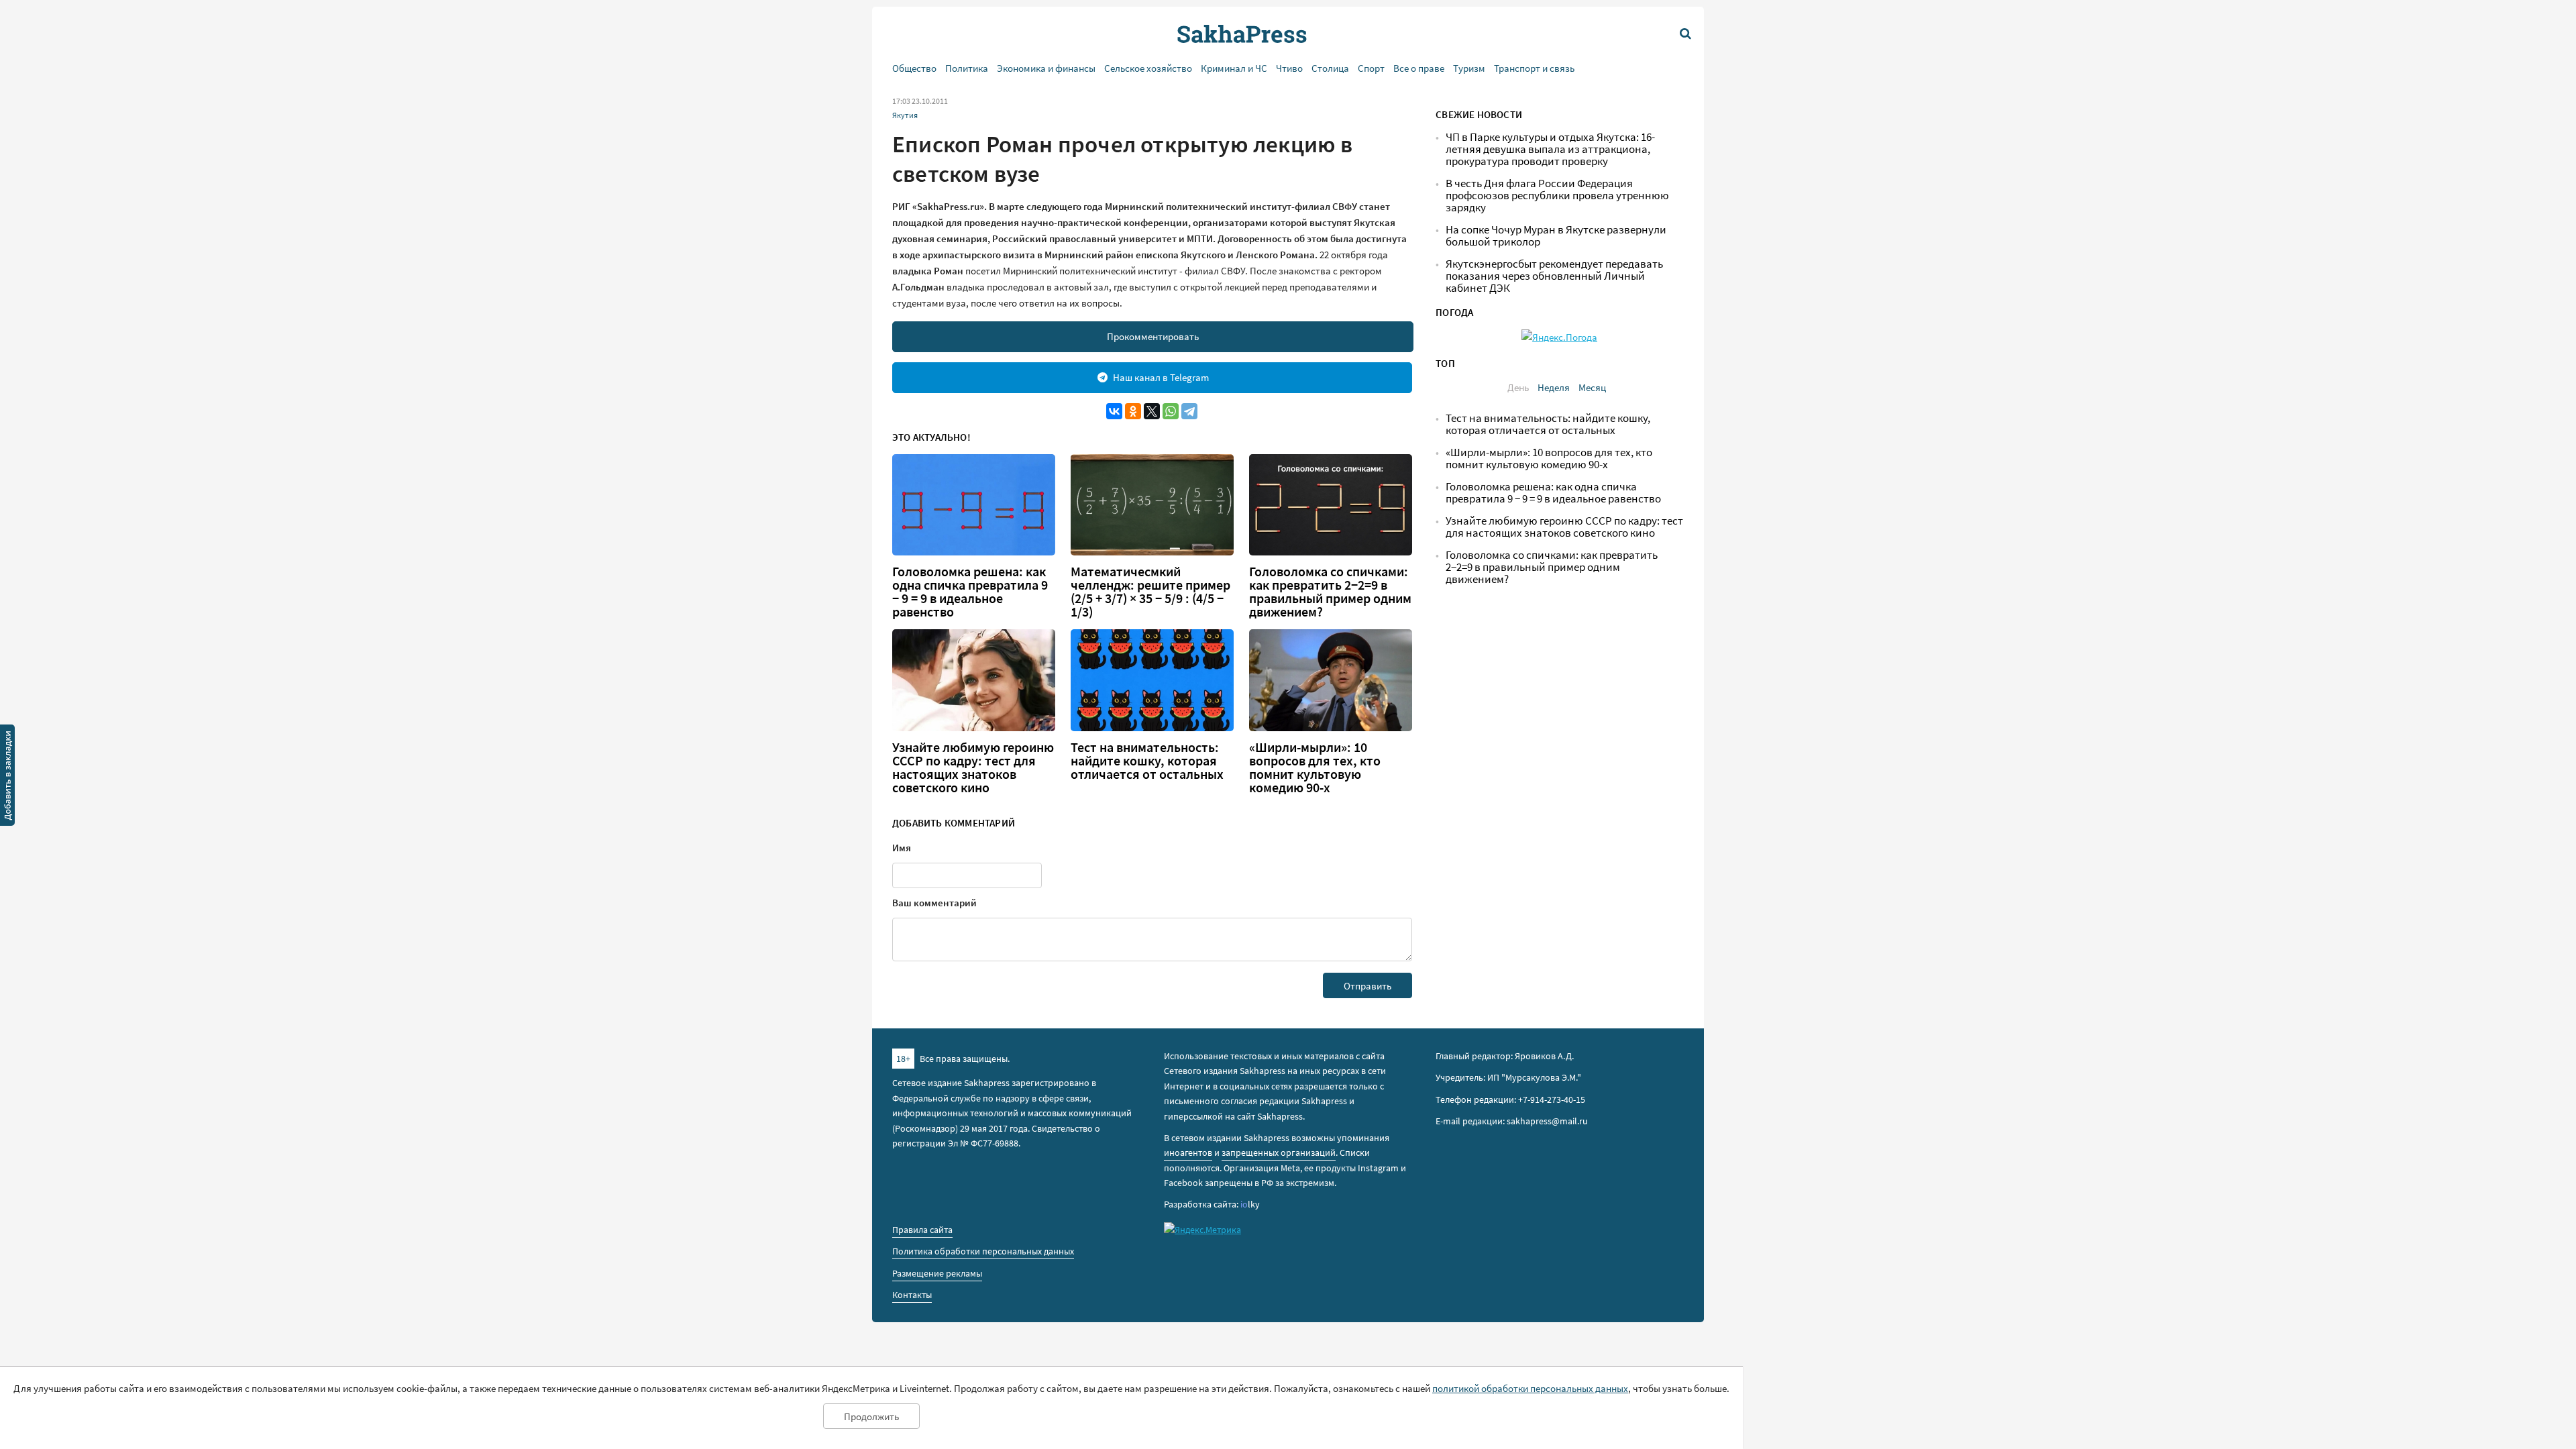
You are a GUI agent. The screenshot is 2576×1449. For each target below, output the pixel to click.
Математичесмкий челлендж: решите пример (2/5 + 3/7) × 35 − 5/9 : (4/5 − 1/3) (1150, 592)
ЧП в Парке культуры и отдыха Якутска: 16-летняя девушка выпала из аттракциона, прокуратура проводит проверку (1550, 149)
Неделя (1554, 387)
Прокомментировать (1153, 336)
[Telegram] (1189, 411)
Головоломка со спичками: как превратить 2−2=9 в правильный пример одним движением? (1330, 592)
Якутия (905, 115)
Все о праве (1419, 68)
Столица (1330, 68)
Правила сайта (922, 1230)
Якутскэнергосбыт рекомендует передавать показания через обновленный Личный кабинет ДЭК (1554, 276)
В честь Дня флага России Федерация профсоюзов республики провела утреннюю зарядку (1557, 196)
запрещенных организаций (1279, 1152)
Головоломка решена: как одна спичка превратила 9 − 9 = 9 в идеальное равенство (970, 592)
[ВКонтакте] (1114, 411)
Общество (914, 68)
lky (1250, 1204)
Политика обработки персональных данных (983, 1251)
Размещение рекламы (937, 1273)
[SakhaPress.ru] (7, 777)
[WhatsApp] (1171, 411)
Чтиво (1289, 68)
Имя (902, 848)
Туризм (1469, 68)
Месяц (1592, 387)
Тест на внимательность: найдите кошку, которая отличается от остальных (1147, 761)
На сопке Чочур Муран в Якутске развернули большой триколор (1556, 236)
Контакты (912, 1295)
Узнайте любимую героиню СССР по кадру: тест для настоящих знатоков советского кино (973, 767)
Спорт (1371, 68)
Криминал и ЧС (1234, 68)
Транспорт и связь (1534, 68)
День (1518, 387)
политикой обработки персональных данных (1530, 1388)
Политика (967, 68)
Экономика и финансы (1046, 68)
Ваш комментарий (934, 903)
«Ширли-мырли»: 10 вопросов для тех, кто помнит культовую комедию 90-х (1315, 767)
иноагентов (1188, 1152)
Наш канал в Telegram (1161, 377)
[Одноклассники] (1133, 411)
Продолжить (871, 1416)
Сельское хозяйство (1148, 68)
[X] (1152, 411)
